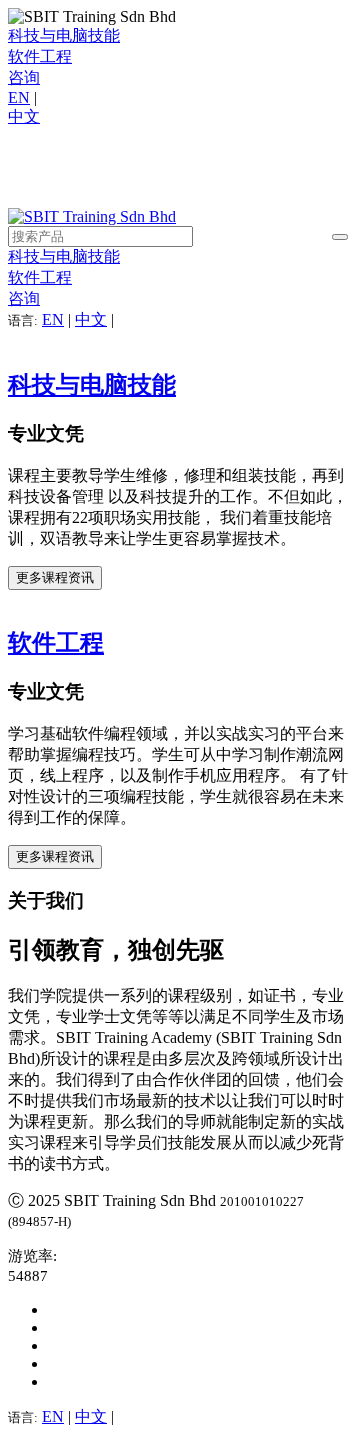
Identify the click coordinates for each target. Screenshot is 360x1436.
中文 (24, 116)
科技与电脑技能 (64, 35)
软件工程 (40, 56)
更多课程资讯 (55, 577)
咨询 (24, 77)
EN (19, 97)
